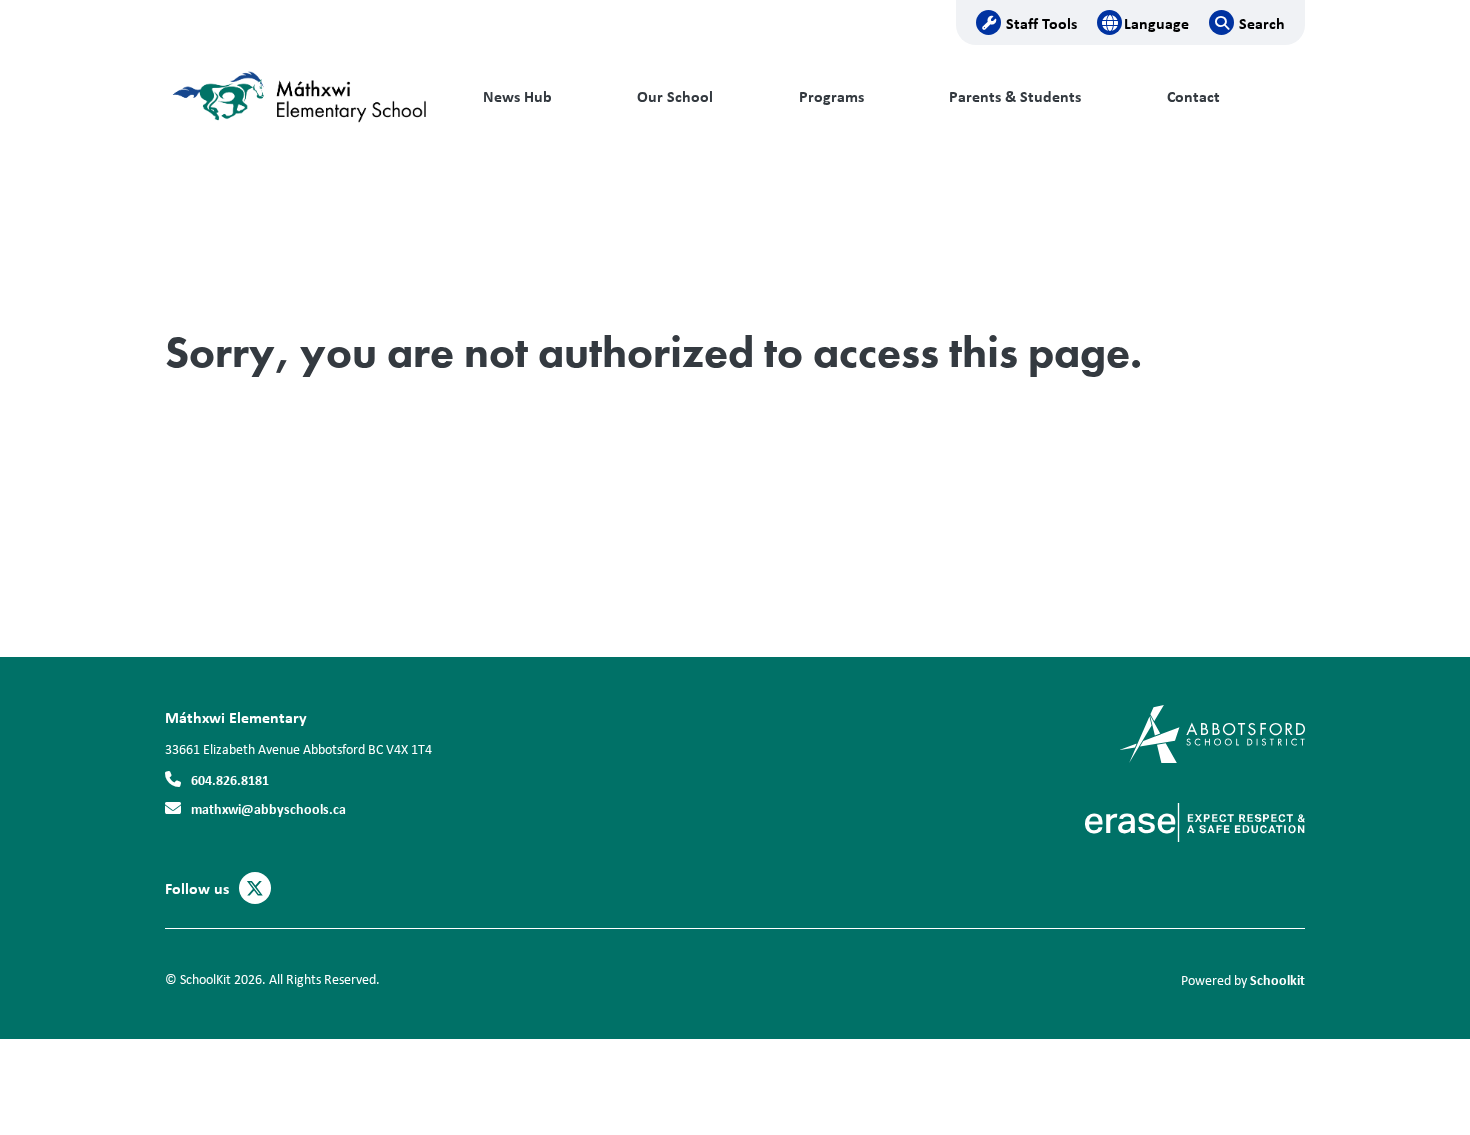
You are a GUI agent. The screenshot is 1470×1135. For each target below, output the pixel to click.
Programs (831, 96)
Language (1156, 23)
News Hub (517, 96)
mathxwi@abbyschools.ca (268, 808)
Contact (1193, 96)
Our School (675, 96)
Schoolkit (1277, 979)
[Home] (300, 97)
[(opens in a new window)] (1212, 732)
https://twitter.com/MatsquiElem (255, 889)
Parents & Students (1015, 96)
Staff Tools (1041, 23)
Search (1262, 23)
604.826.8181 (230, 779)
